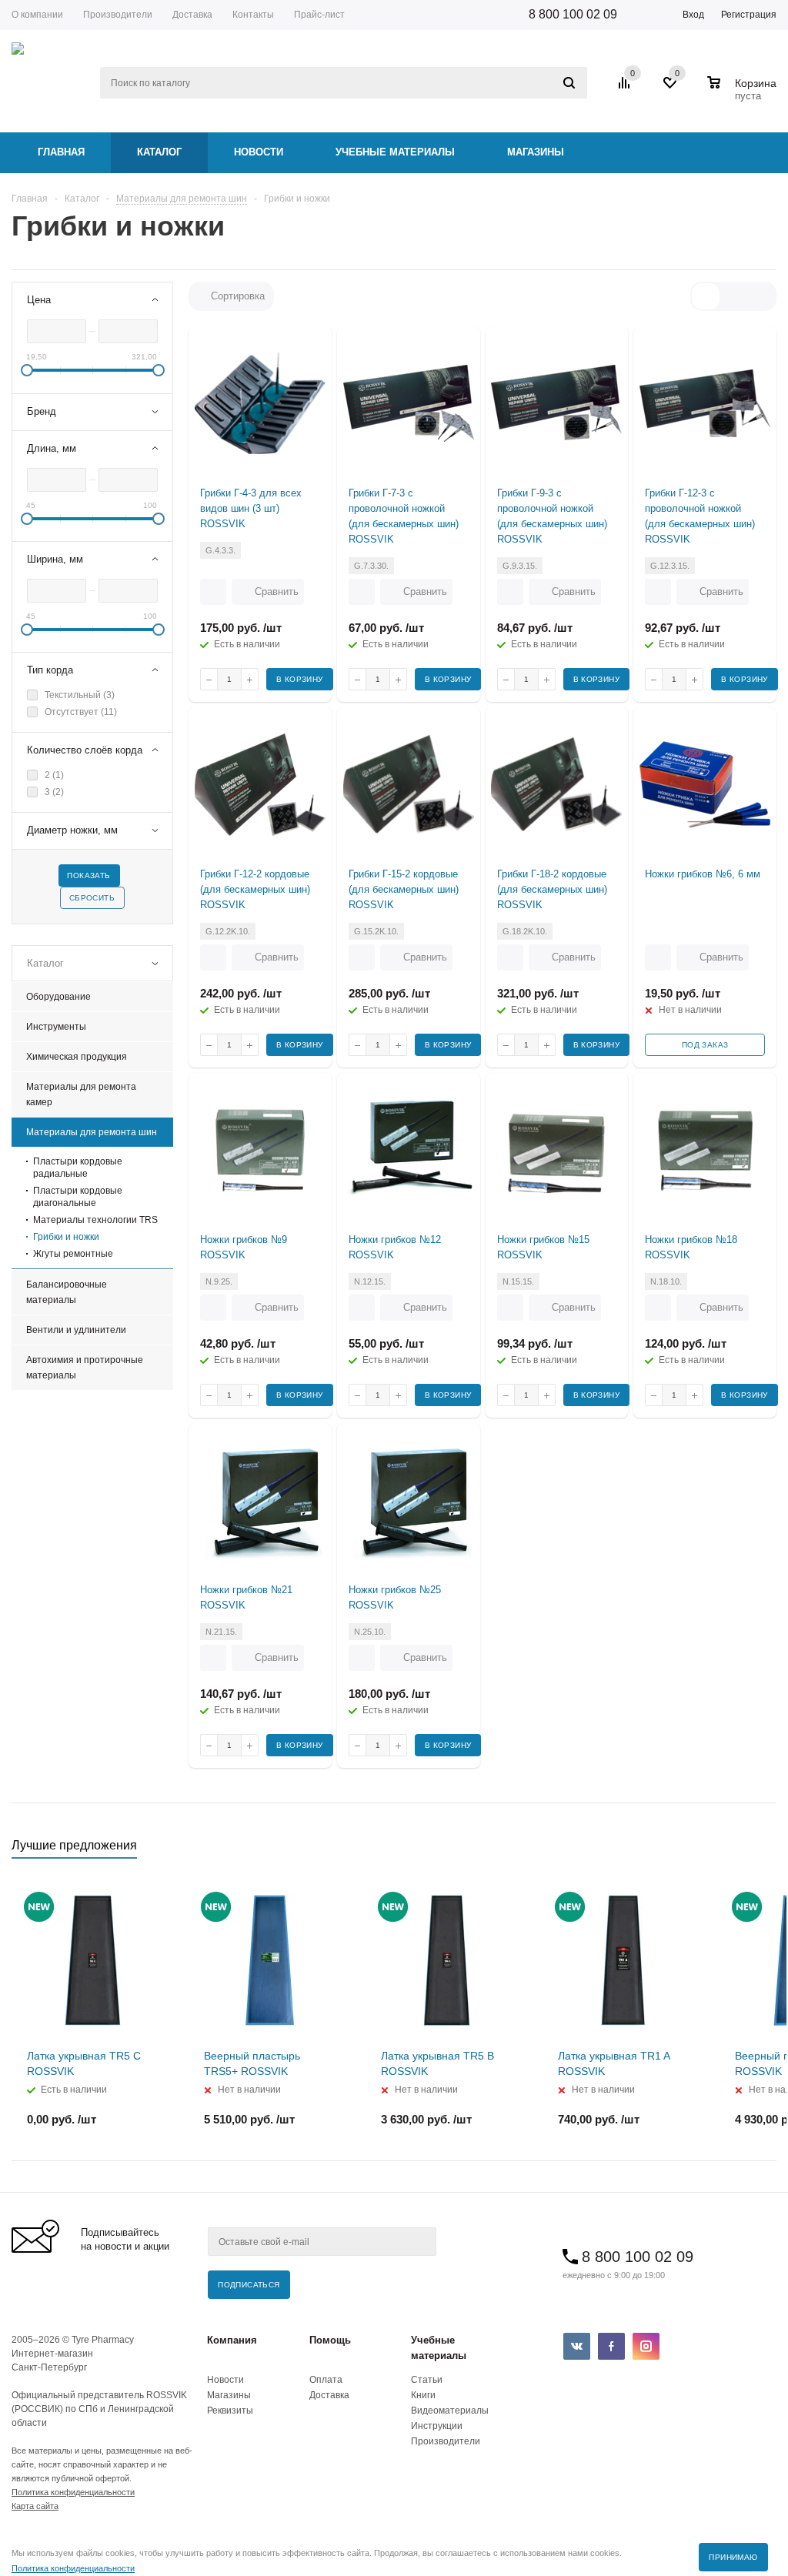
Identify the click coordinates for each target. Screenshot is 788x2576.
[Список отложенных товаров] (671, 89)
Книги (423, 2395)
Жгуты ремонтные (73, 1254)
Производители (446, 2441)
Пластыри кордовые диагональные (78, 1197)
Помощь (330, 2340)
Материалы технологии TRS (95, 1220)
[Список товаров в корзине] (744, 94)
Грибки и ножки (66, 1237)
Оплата (326, 2380)
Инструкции (437, 2426)
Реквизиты (230, 2411)
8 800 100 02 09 (573, 14)
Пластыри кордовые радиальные (78, 1168)
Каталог (159, 152)
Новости (259, 152)
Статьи (427, 2380)
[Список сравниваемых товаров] (626, 89)
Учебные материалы (395, 152)
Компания (232, 2340)
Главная (61, 152)
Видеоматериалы (450, 2411)
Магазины (536, 152)
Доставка (329, 2395)
